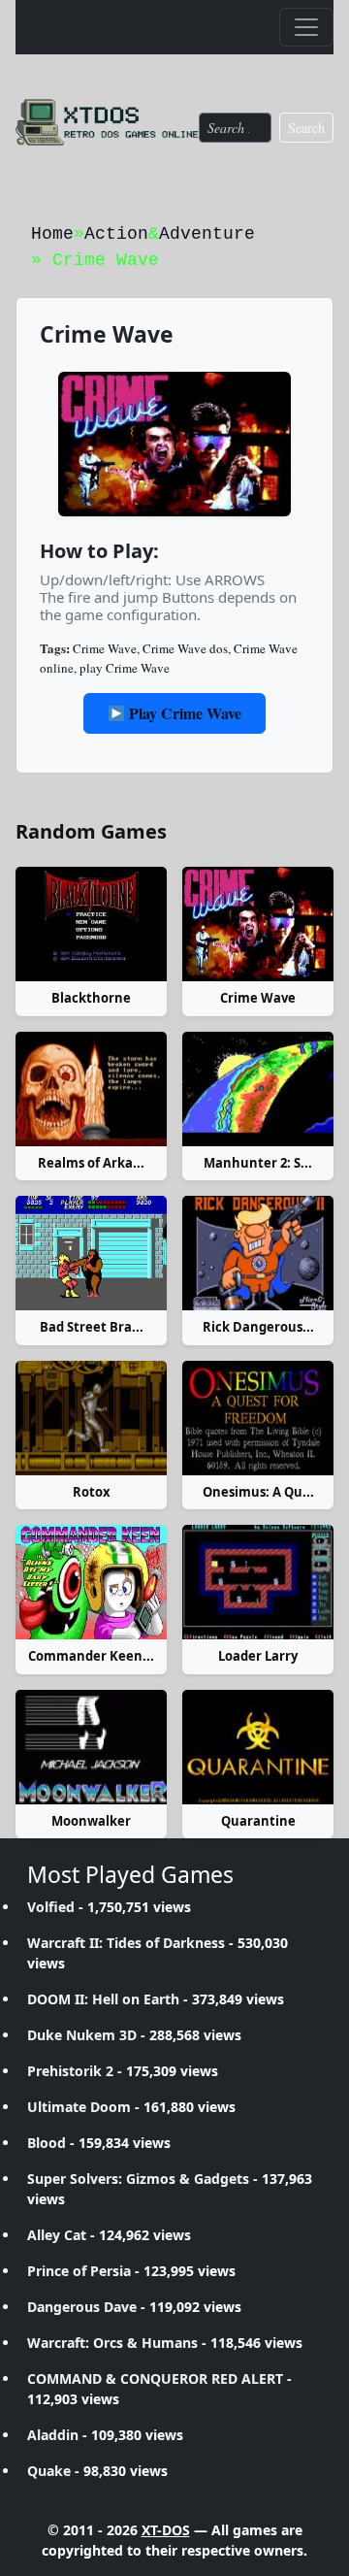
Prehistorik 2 (70, 2071)
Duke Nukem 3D (82, 2035)
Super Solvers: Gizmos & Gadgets (138, 2179)
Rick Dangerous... (258, 1327)
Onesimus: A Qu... (258, 1492)
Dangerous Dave (82, 2307)
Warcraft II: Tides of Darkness (126, 1943)
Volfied (51, 1907)
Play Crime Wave (183, 713)
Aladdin (53, 2435)
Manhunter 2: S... (258, 1163)
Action (116, 234)
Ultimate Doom (79, 2107)
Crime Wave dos (185, 648)
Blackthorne (91, 998)
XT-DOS (166, 2530)
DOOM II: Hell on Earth (103, 1999)
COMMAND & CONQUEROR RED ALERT (155, 2378)
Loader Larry (258, 1656)
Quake (49, 2471)
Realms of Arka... (91, 1163)
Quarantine (258, 1821)
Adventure (207, 234)
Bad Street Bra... (92, 1327)
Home (52, 234)
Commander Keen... (91, 1656)
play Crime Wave (125, 668)
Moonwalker (91, 1821)
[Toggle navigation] (306, 27)
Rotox (92, 1492)
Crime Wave (105, 648)
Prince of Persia (79, 2271)
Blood (47, 2143)
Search (306, 128)
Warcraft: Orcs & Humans (112, 2343)
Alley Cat (57, 2235)
